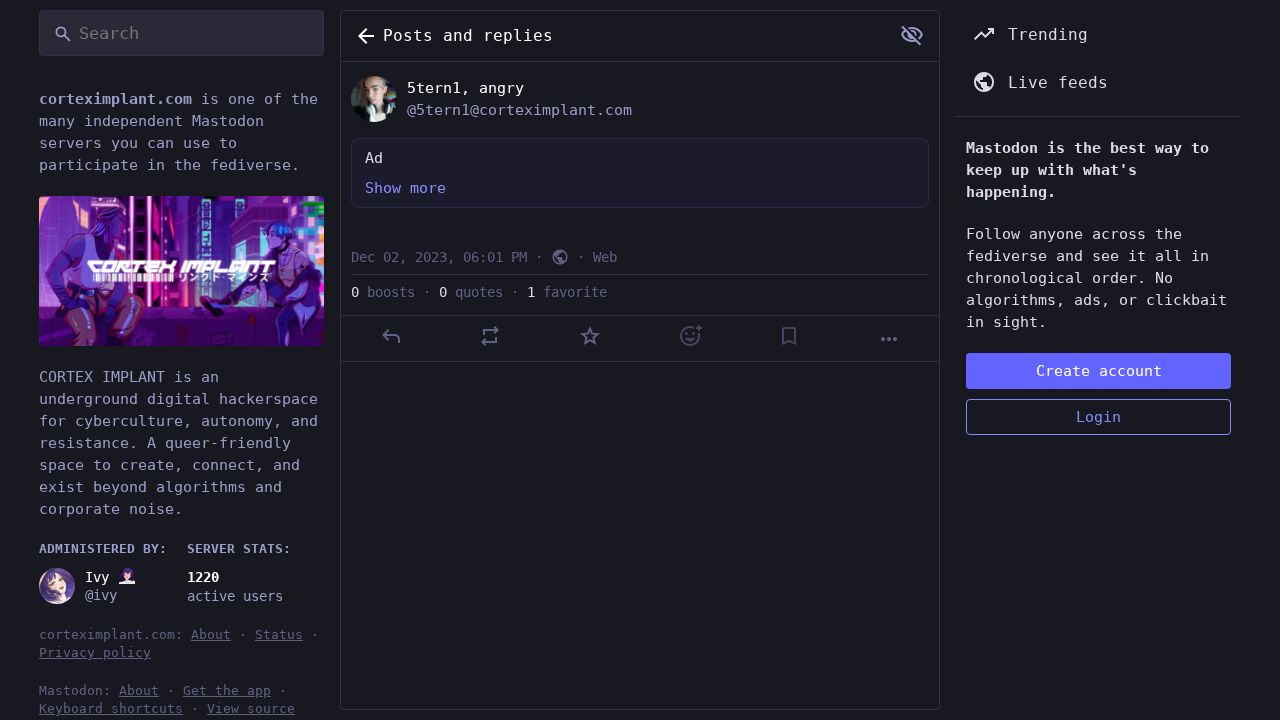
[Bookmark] (789, 336)
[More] (889, 339)
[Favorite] (590, 336)
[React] (690, 336)
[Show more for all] (912, 35)
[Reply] (391, 336)
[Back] (362, 36)
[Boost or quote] (490, 336)
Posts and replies (468, 35)
